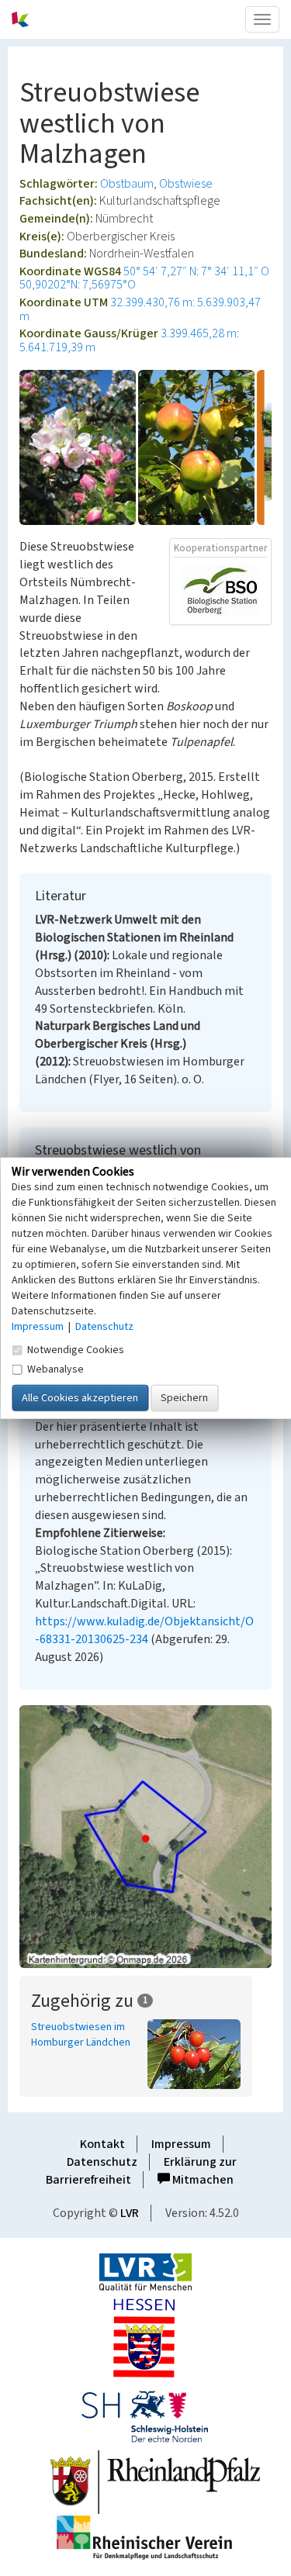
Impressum (181, 2144)
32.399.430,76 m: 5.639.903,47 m (140, 309)
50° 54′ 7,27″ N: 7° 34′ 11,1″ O (196, 271)
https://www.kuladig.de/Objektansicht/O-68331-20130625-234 (144, 1630)
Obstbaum (127, 184)
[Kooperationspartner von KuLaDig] (220, 590)
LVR (130, 2213)
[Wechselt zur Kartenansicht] (145, 1837)
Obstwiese (186, 184)
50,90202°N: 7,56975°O (78, 285)
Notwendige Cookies (76, 1349)
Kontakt (102, 2144)
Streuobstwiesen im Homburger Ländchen (81, 2035)
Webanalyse (55, 1369)
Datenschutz (102, 2162)
